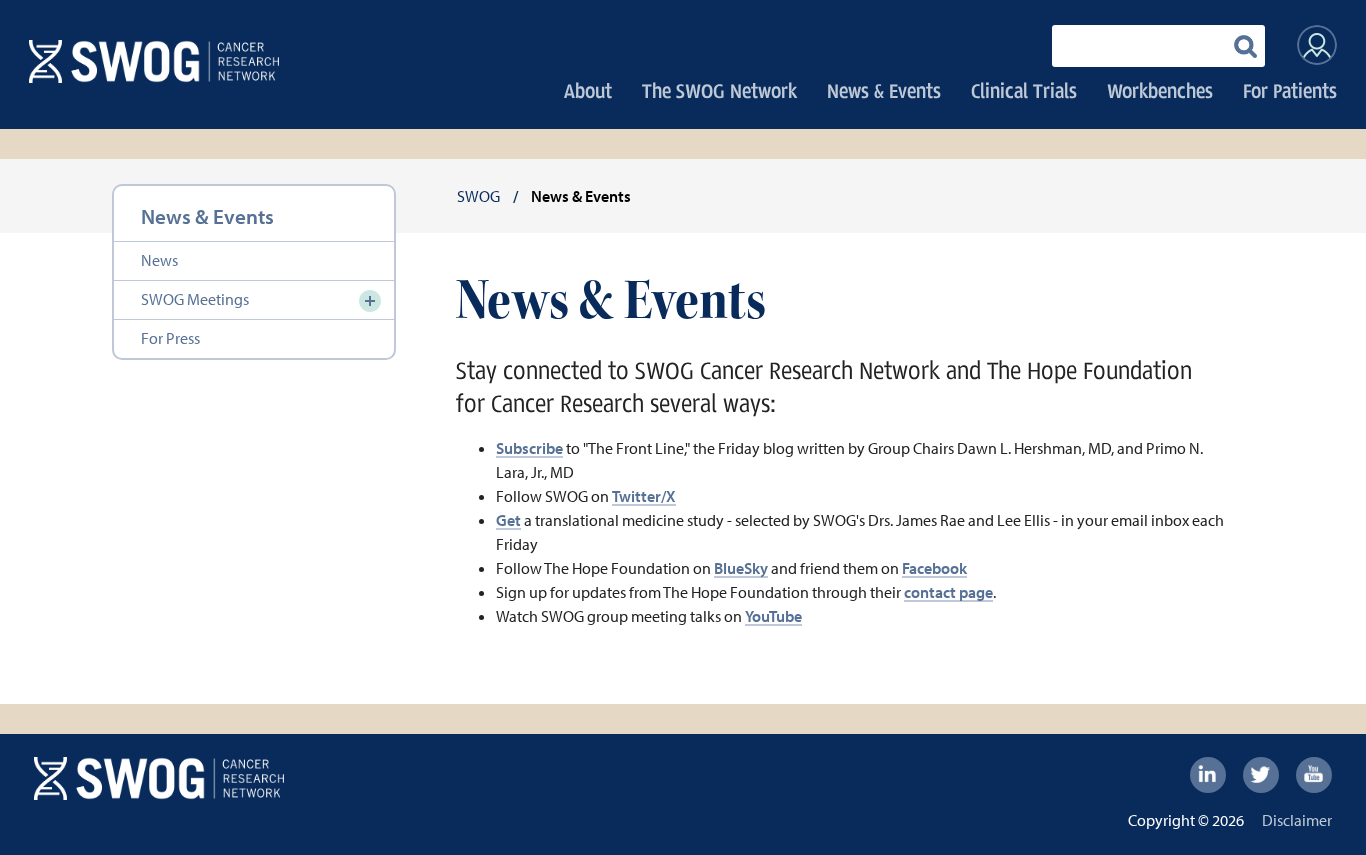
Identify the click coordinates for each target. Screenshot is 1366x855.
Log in (1317, 45)
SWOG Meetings (195, 299)
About (588, 90)
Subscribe (529, 448)
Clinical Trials (1024, 90)
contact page (948, 592)
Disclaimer (1297, 820)
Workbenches (1160, 90)
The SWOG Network (719, 90)
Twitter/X (644, 496)
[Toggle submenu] (370, 301)
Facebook (934, 568)
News (159, 260)
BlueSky (741, 568)
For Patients (1290, 90)
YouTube (773, 616)
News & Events (884, 90)
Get (508, 520)
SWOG (478, 196)
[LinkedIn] (1208, 775)
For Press (170, 338)
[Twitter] (1261, 775)
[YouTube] (1314, 775)
